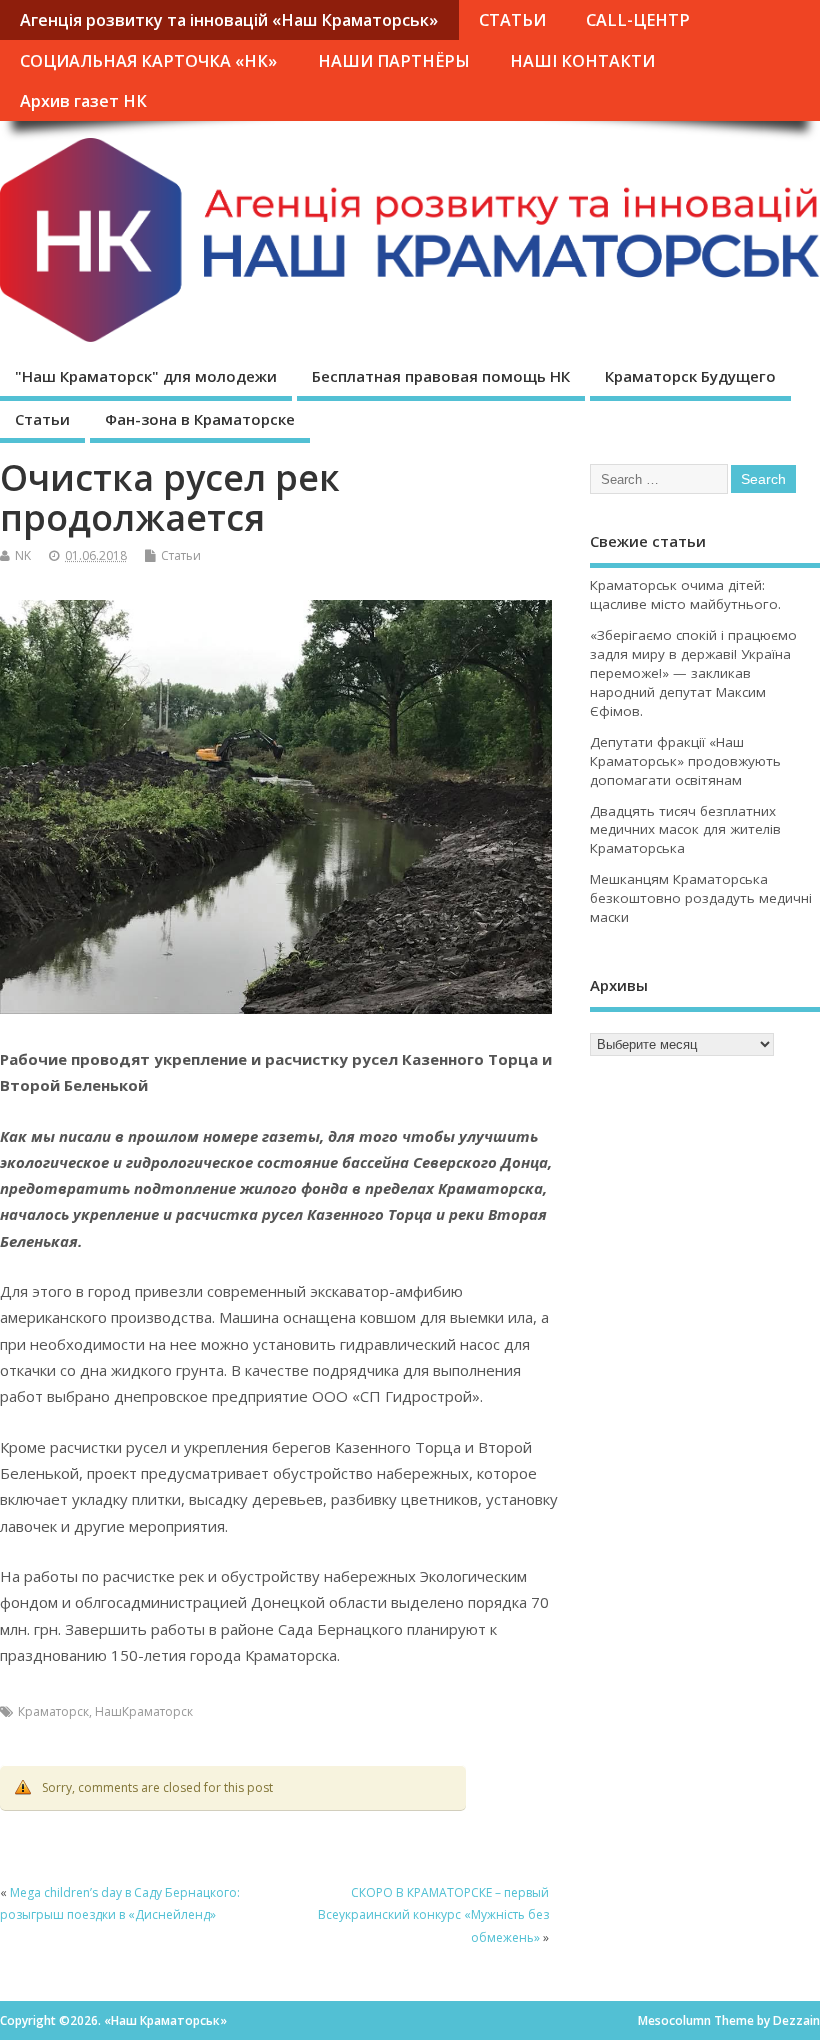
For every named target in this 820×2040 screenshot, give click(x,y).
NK (23, 555)
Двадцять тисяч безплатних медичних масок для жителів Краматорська (685, 830)
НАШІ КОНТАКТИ (582, 61)
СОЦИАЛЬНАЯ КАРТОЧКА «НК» (148, 61)
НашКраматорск (144, 1711)
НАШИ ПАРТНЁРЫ (394, 61)
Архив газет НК (83, 101)
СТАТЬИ (512, 20)
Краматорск (53, 1711)
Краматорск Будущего (690, 376)
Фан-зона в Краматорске (200, 419)
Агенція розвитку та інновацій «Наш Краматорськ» (229, 20)
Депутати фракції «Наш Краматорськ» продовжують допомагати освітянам (685, 761)
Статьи (42, 419)
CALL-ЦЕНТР (638, 20)
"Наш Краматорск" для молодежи (146, 376)
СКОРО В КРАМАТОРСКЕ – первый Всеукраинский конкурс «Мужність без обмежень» (433, 1915)
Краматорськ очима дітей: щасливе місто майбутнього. (685, 594)
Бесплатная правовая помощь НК (441, 376)
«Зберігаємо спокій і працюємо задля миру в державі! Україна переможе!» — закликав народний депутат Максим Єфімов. (693, 673)
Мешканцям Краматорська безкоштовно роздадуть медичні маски (701, 898)
